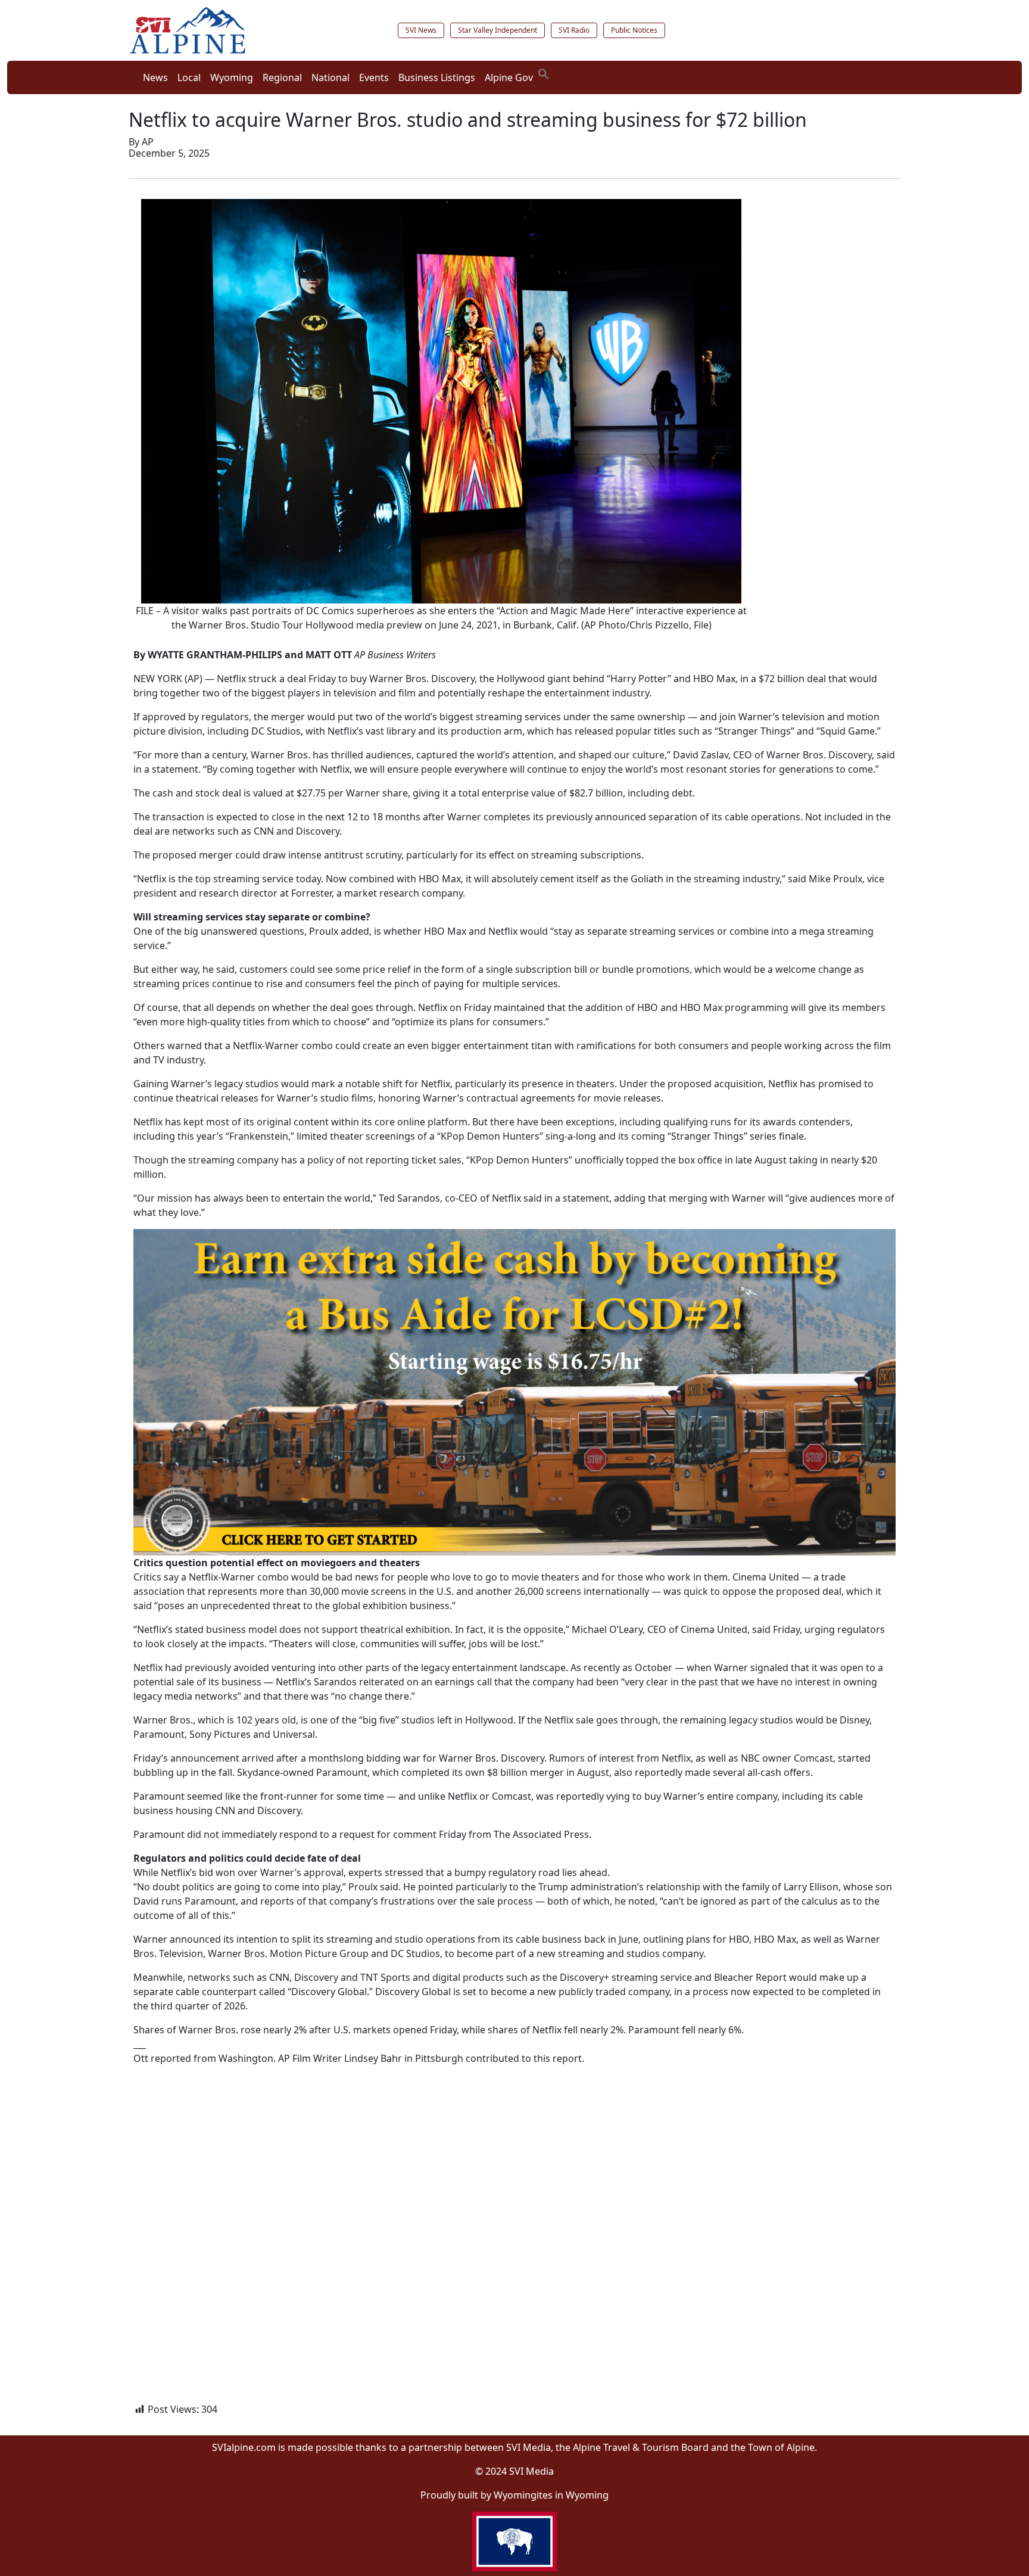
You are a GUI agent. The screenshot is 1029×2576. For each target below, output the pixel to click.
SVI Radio (574, 30)
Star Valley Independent (498, 30)
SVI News (421, 30)
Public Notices (634, 30)
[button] (544, 73)
